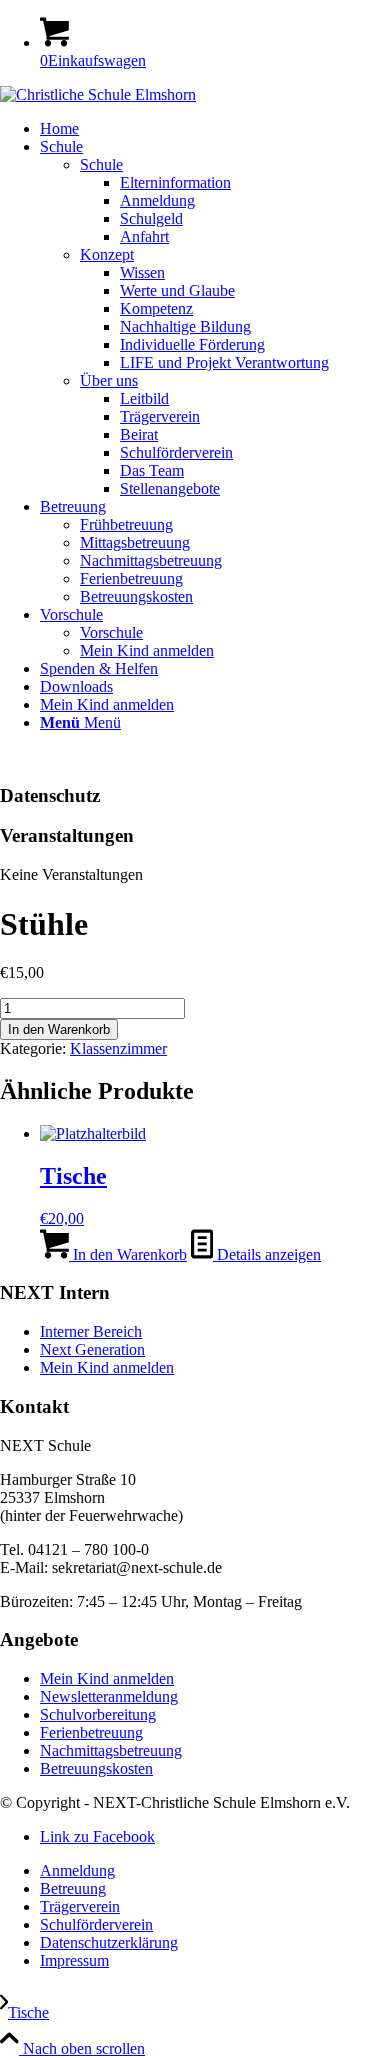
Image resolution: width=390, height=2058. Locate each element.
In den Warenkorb (59, 1029)
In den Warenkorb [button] (128, 1254)
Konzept (107, 254)
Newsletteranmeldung (109, 1696)
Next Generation (92, 1349)
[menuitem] (215, 129)
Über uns (109, 380)
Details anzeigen (267, 1254)
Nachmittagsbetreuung (111, 1750)
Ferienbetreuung (91, 1732)
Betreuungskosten (96, 1768)
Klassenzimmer (118, 1048)
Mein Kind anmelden (107, 1367)
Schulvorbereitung (98, 1714)
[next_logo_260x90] (98, 94)
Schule (101, 164)
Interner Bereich (91, 1331)
